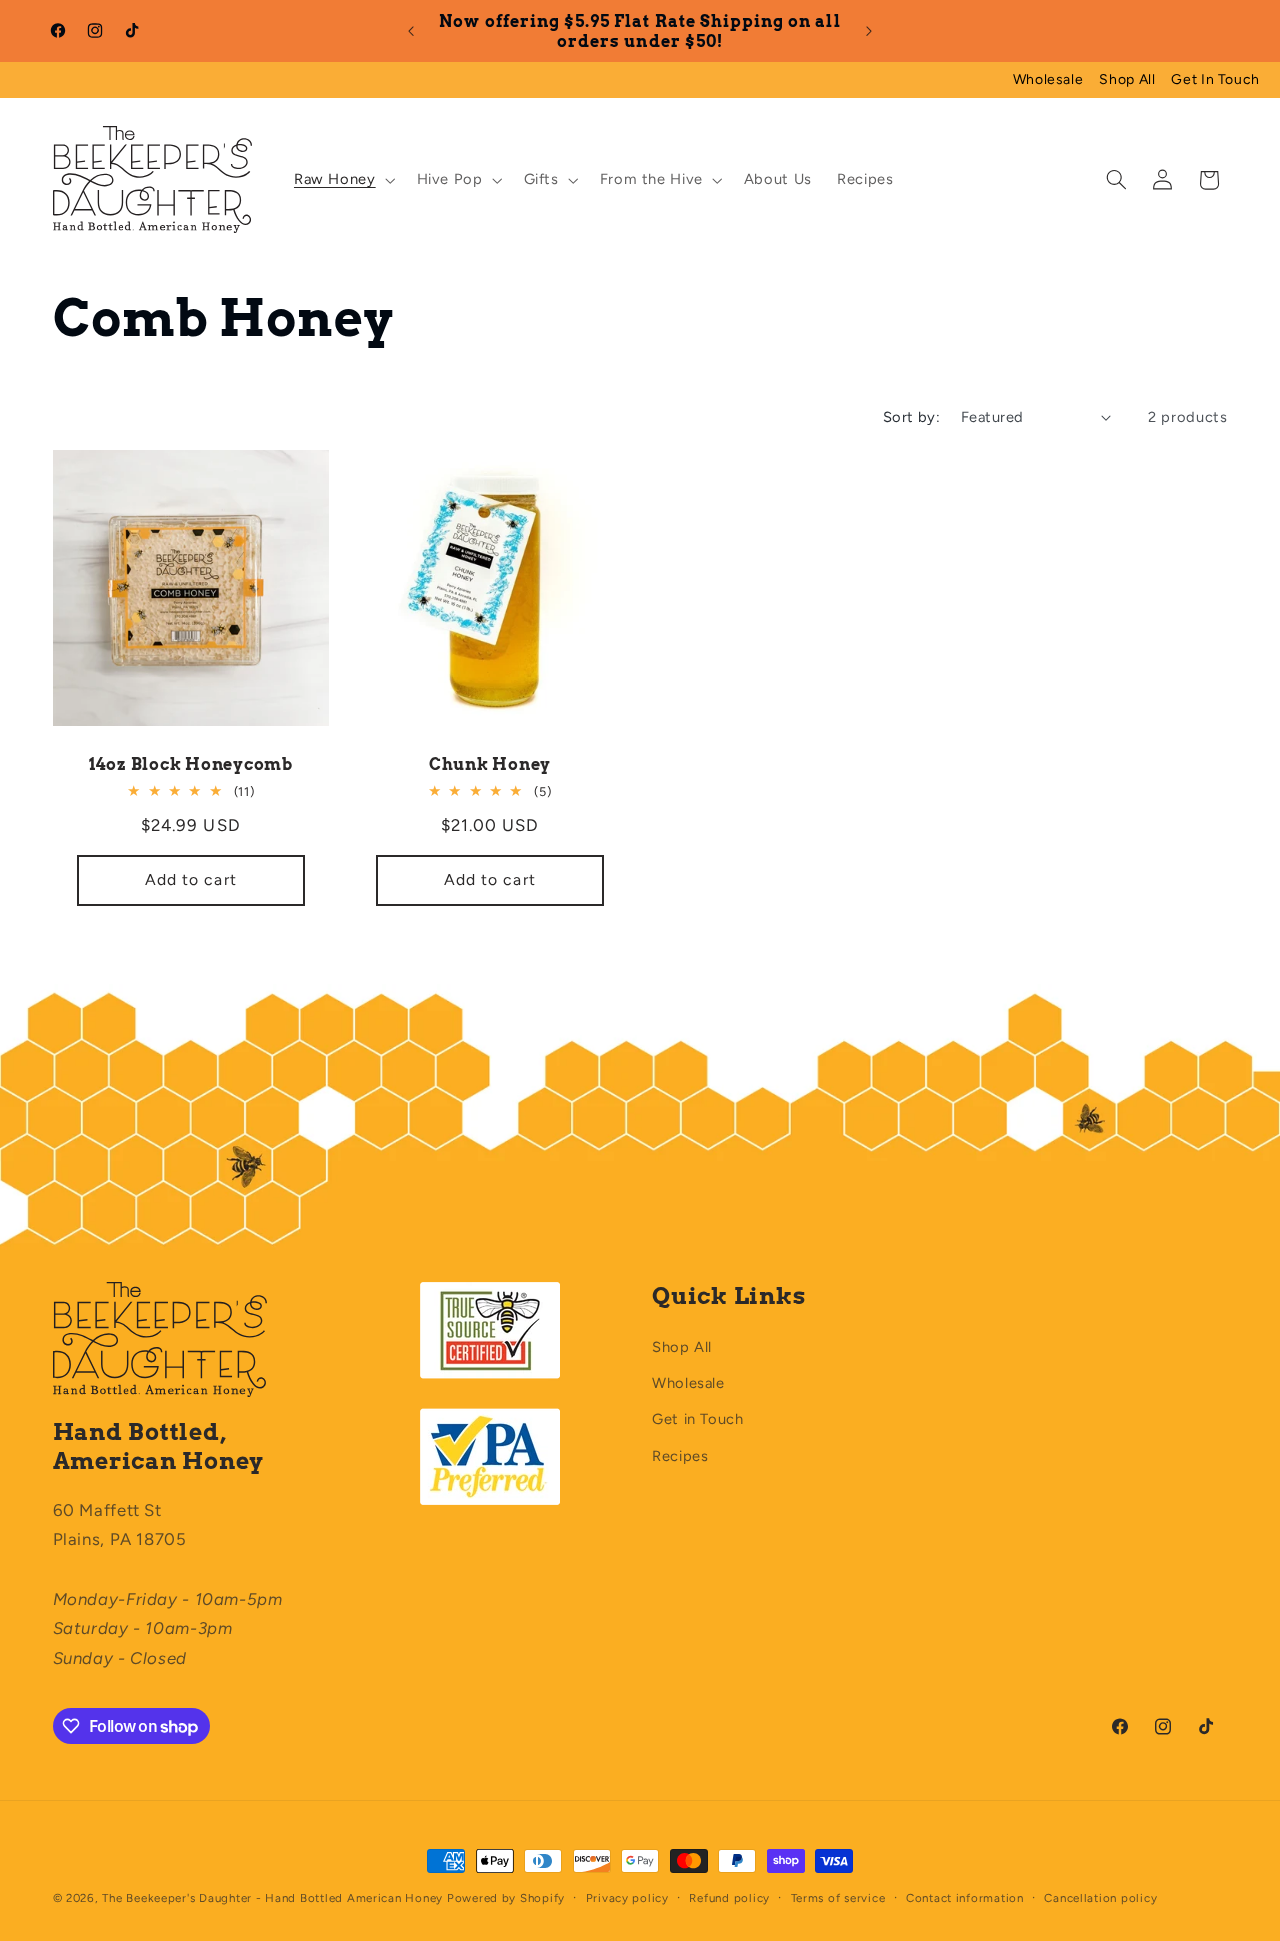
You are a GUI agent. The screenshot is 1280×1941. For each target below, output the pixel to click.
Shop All (1127, 79)
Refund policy (729, 1898)
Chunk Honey (490, 764)
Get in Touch (698, 1419)
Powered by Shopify (506, 1898)
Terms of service (838, 1898)
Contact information (965, 1898)
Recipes (680, 1456)
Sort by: (911, 417)
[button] (342, 180)
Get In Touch (1215, 79)
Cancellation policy (1100, 1898)
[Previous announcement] (411, 31)
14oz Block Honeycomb (190, 764)
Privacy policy (627, 1898)
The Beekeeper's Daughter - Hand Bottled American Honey (272, 1898)
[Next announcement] (869, 31)
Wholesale (1048, 79)
